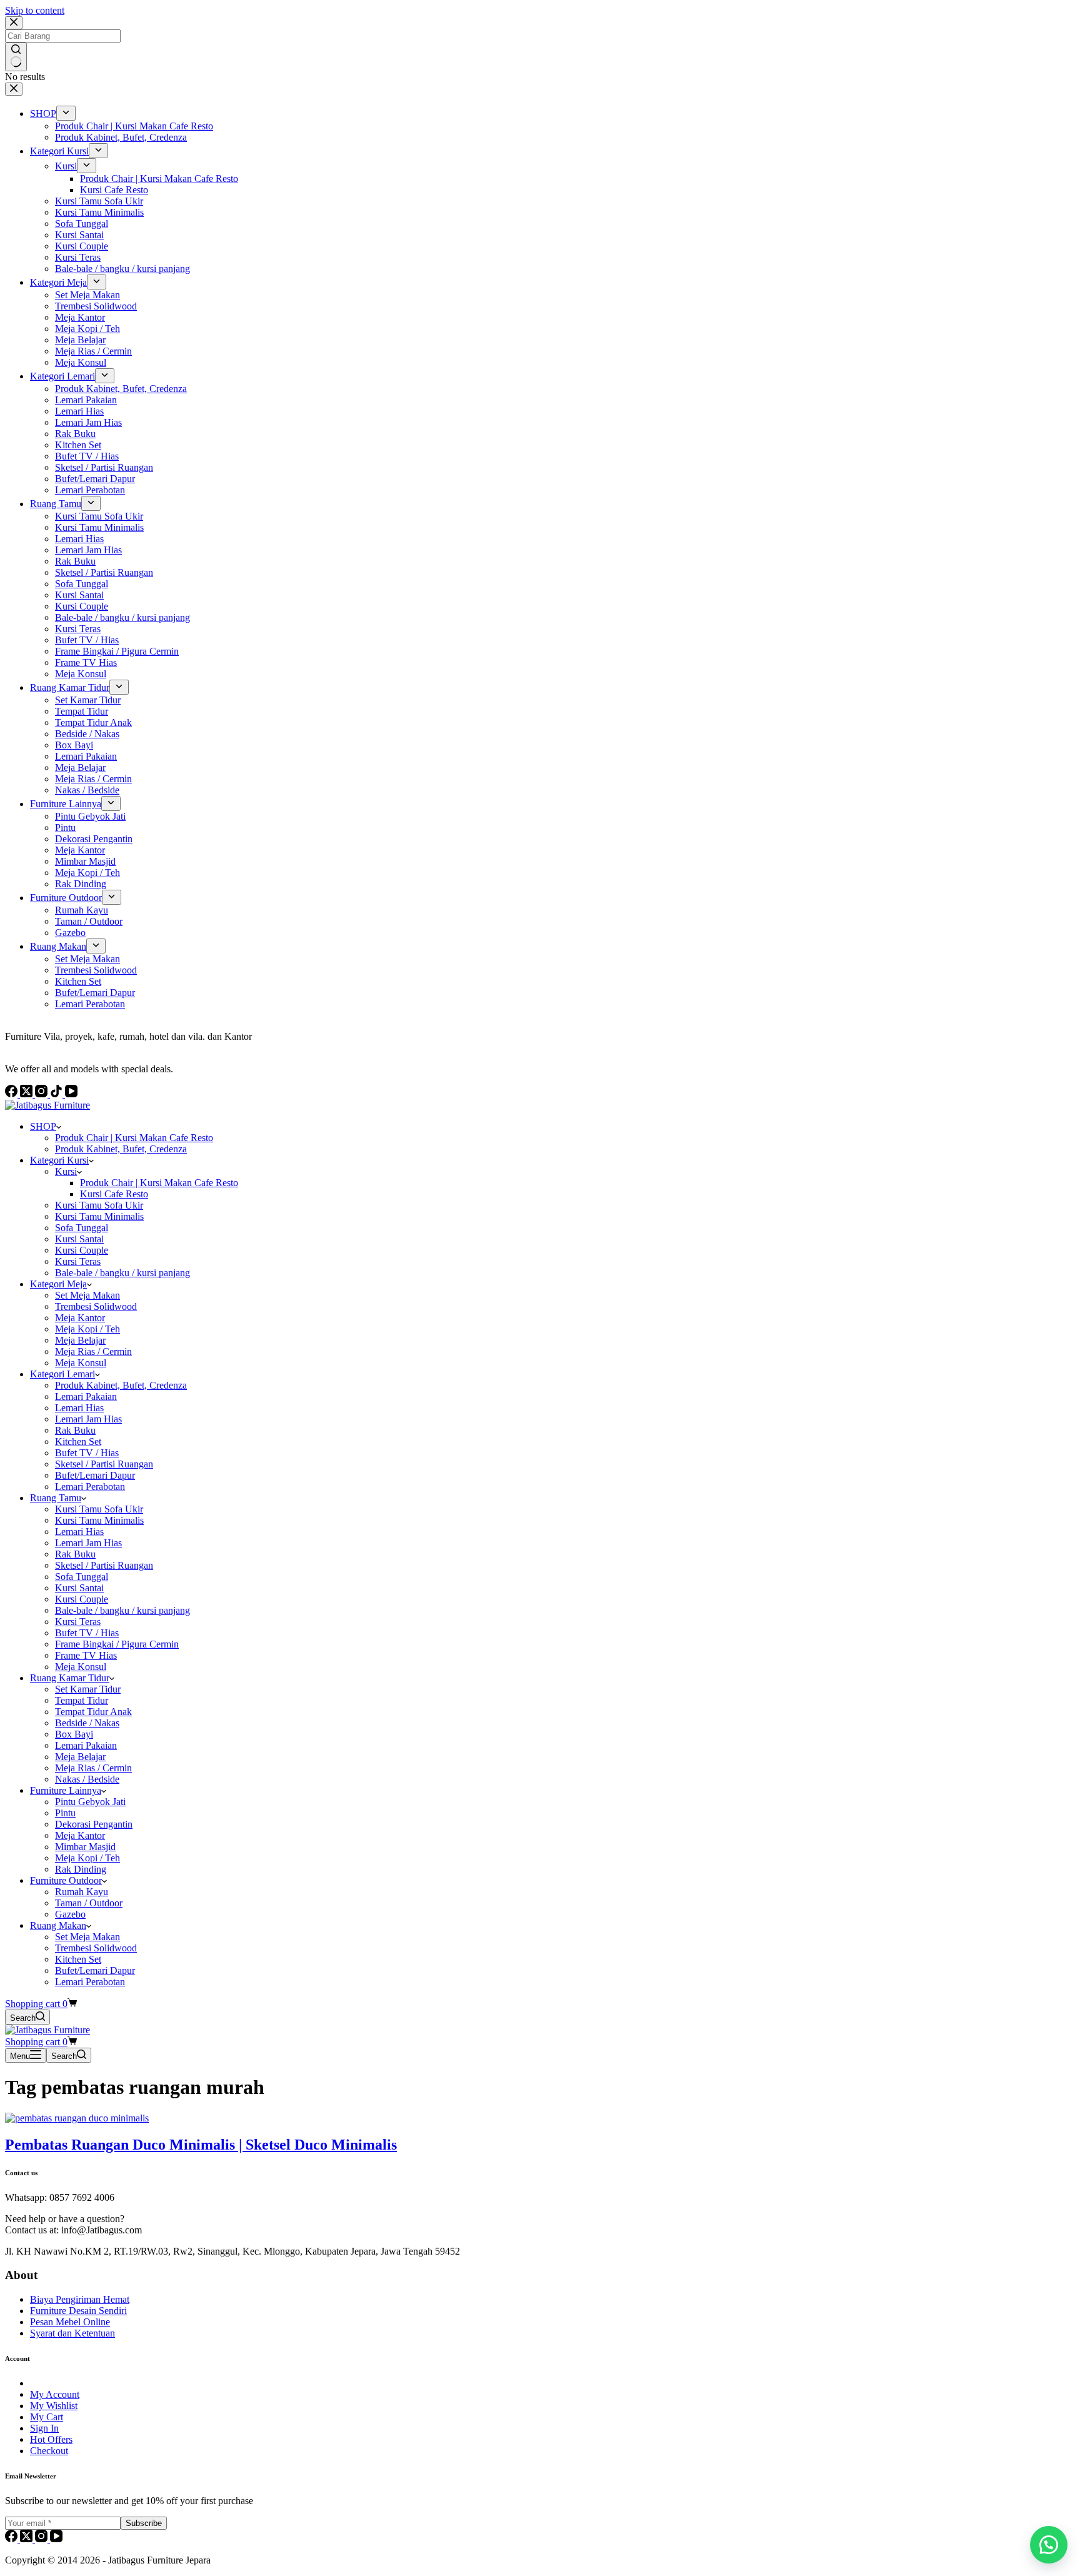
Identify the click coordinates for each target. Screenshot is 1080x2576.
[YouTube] (56, 2539)
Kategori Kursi (59, 1160)
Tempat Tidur (82, 1700)
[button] (1049, 2545)
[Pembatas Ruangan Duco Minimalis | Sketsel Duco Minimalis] (77, 2118)
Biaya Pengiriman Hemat (80, 2299)
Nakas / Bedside (87, 1779)
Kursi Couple (82, 1250)
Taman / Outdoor (89, 1903)
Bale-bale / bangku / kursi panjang (122, 1273)
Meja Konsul (81, 1363)
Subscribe (144, 2523)
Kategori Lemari (62, 1374)
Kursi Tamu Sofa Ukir (99, 1205)
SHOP (43, 1126)
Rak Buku (75, 1430)
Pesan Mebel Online (70, 2322)
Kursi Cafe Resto (114, 1194)
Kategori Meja (58, 1284)
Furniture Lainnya (66, 1790)
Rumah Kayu (82, 1892)
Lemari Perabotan (90, 1487)
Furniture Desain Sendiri (78, 2311)
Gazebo (70, 1914)
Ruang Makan (58, 1925)
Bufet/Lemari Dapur (95, 1475)
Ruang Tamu (56, 1498)
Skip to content (35, 10)
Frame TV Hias (86, 1655)
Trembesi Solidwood (96, 1306)
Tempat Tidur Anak (93, 1712)
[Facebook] (12, 2539)
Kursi (66, 1171)
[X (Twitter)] (27, 2539)
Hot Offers (51, 2439)
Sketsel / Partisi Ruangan (104, 1464)
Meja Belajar (80, 1340)
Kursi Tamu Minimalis (99, 1216)
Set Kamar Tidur (88, 1689)
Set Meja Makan (87, 1295)
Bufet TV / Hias (87, 1453)
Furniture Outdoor (66, 1880)
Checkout (49, 2451)
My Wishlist (54, 2406)
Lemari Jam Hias (88, 1419)
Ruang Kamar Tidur (70, 1678)
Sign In (44, 2428)
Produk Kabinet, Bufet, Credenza (121, 1149)
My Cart (47, 2417)
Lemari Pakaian (86, 1396)
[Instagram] (42, 2539)
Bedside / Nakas (87, 1723)
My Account (55, 2394)
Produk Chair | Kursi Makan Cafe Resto (134, 1138)
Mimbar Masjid (85, 1847)
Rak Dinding (81, 1869)
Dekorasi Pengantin (94, 1824)
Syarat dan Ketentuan (72, 2333)
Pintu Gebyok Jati (90, 1802)
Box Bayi (74, 1734)
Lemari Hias (79, 1408)
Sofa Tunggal (82, 1228)
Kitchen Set (78, 1441)
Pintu (65, 1813)
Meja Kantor (80, 1318)
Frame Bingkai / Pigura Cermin (117, 1644)
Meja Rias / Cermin (93, 1351)
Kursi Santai (79, 1239)
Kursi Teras (78, 1261)
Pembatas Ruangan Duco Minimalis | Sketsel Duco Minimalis (201, 2145)
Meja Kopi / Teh (87, 1329)
